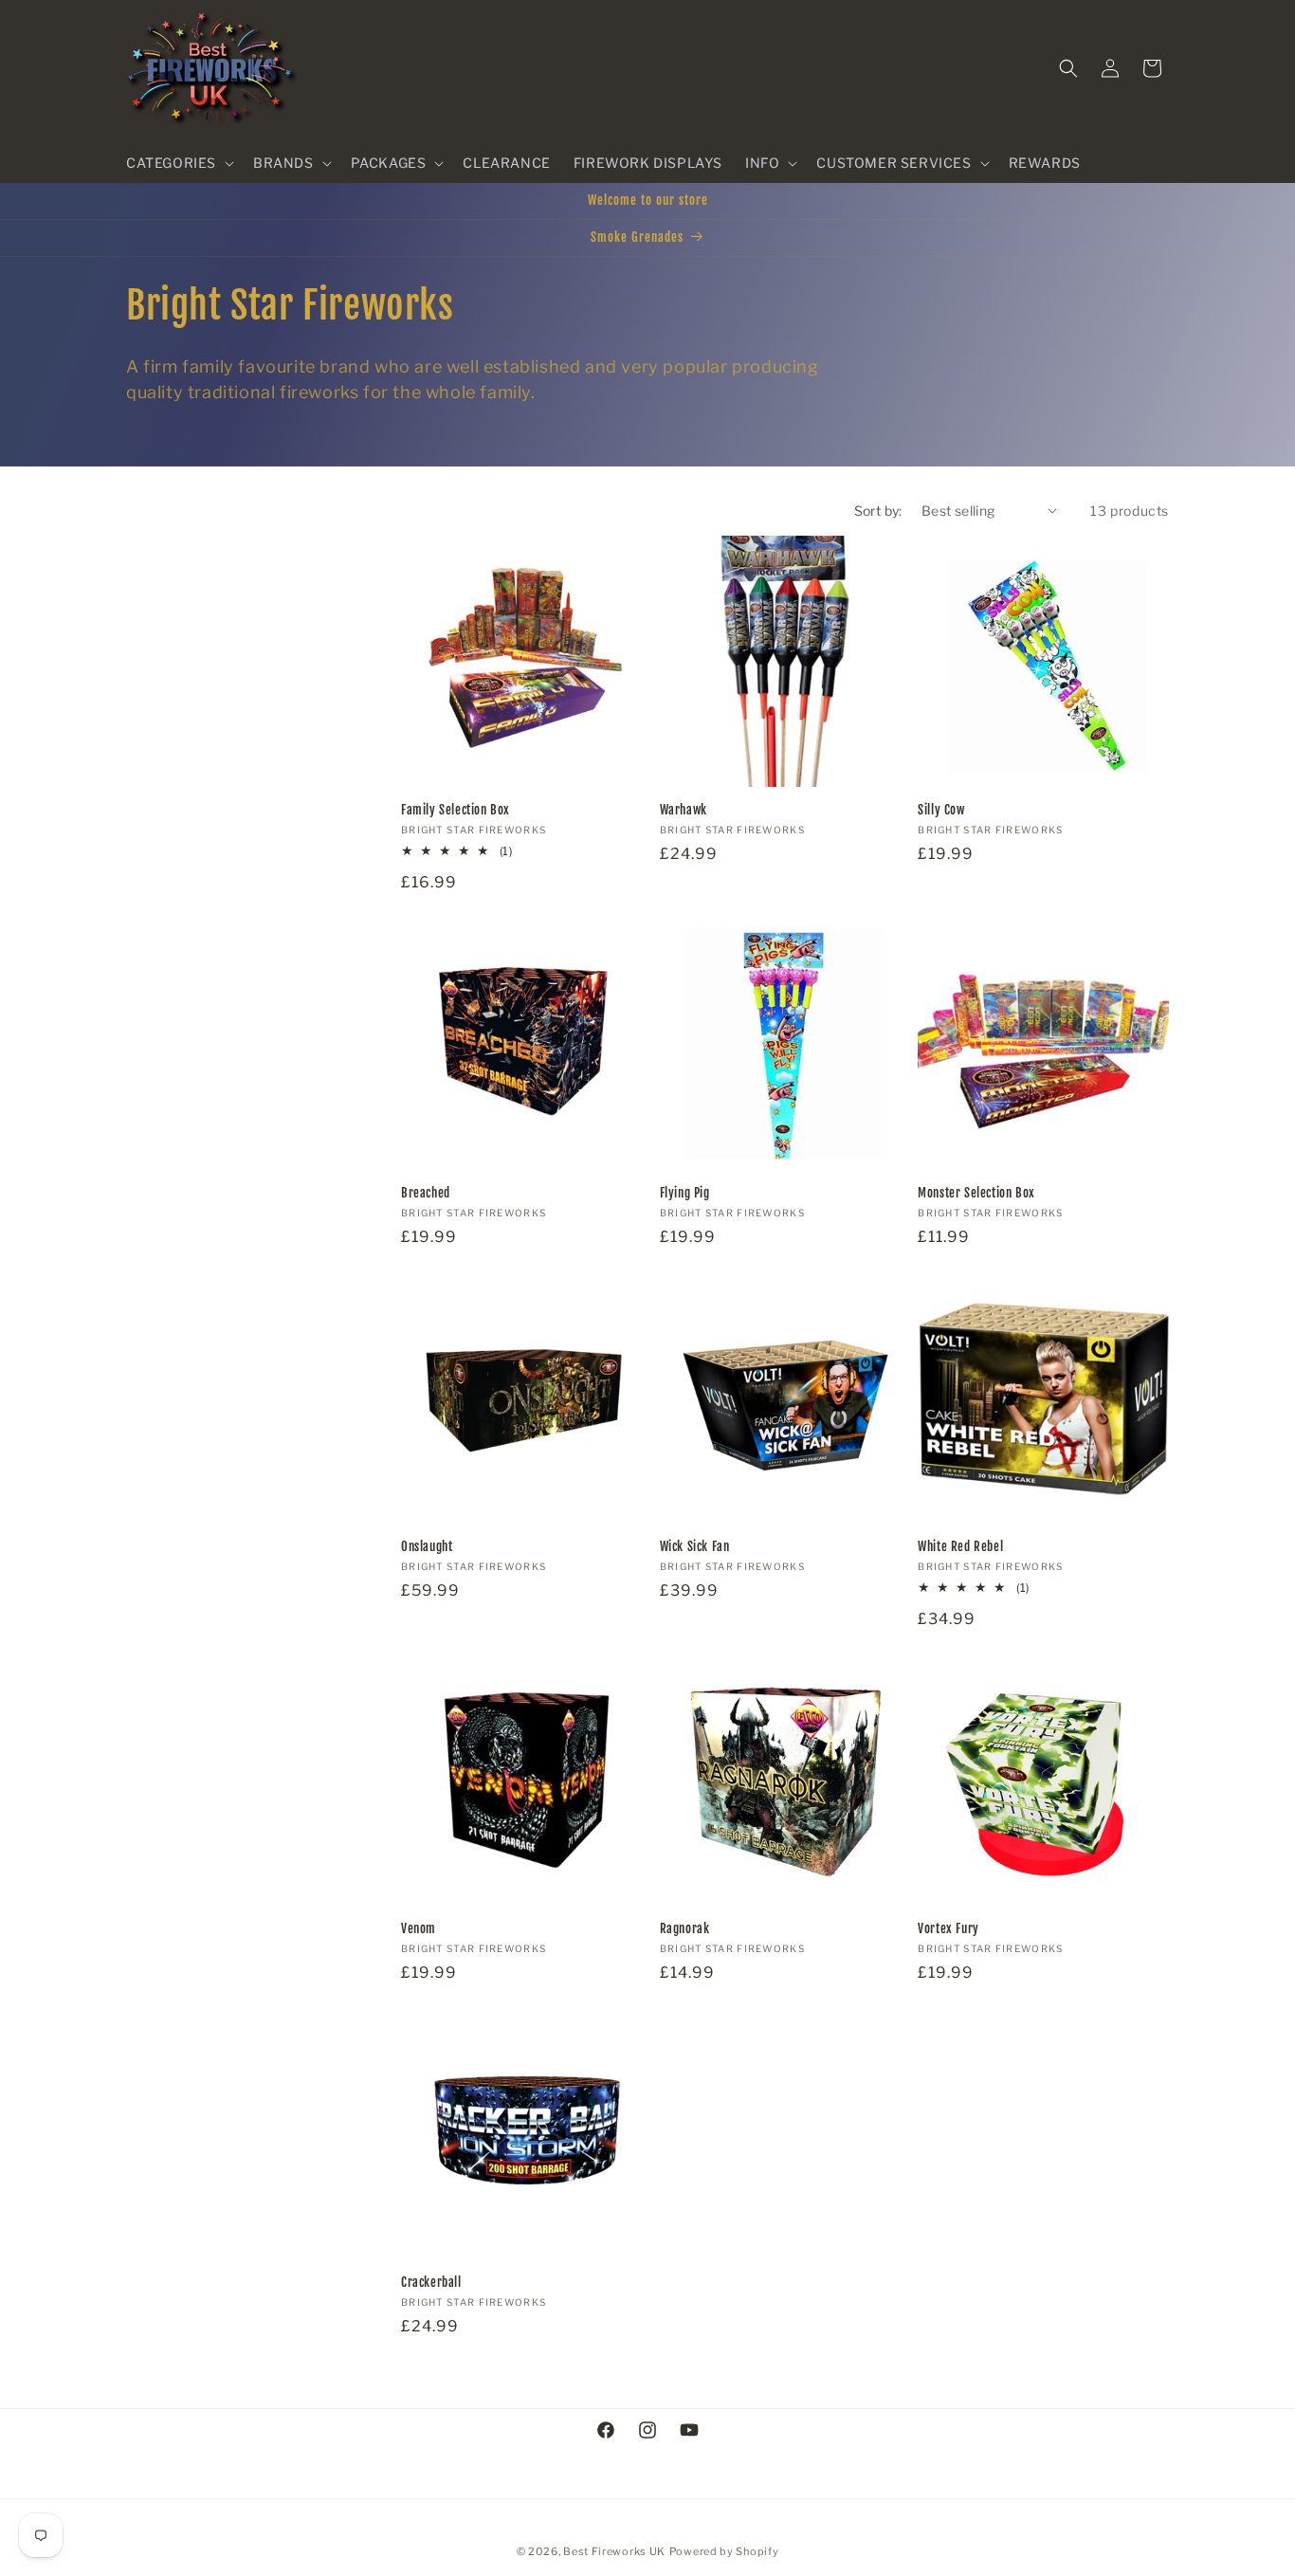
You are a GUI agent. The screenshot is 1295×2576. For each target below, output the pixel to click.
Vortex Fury (948, 1928)
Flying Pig (685, 1193)
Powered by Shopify (724, 2551)
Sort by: (878, 511)
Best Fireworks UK (614, 2551)
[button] (178, 163)
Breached (426, 1193)
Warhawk (684, 810)
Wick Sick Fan (695, 1546)
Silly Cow (941, 810)
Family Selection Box (456, 810)
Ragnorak (685, 1928)
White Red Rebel (960, 1546)
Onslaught (427, 1546)
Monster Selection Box (976, 1193)
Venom (419, 1928)
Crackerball (431, 2283)
